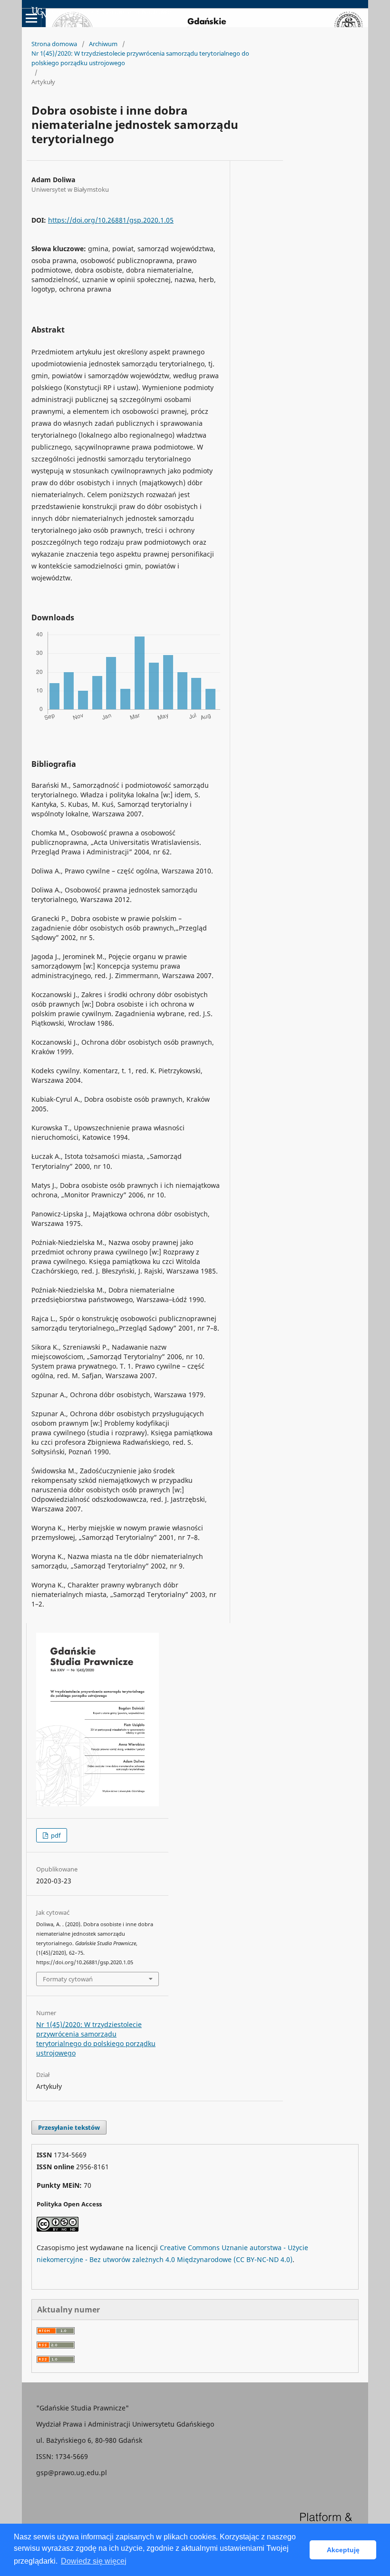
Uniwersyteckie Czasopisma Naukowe (112, 12)
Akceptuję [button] (343, 2550)
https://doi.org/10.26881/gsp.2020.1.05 (111, 220)
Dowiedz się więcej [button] (94, 2561)
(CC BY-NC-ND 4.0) (263, 2259)
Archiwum (103, 44)
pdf (55, 1835)
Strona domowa (54, 44)
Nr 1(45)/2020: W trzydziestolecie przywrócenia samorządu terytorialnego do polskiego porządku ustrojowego (140, 58)
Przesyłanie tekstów (69, 2127)
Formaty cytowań (68, 1979)
